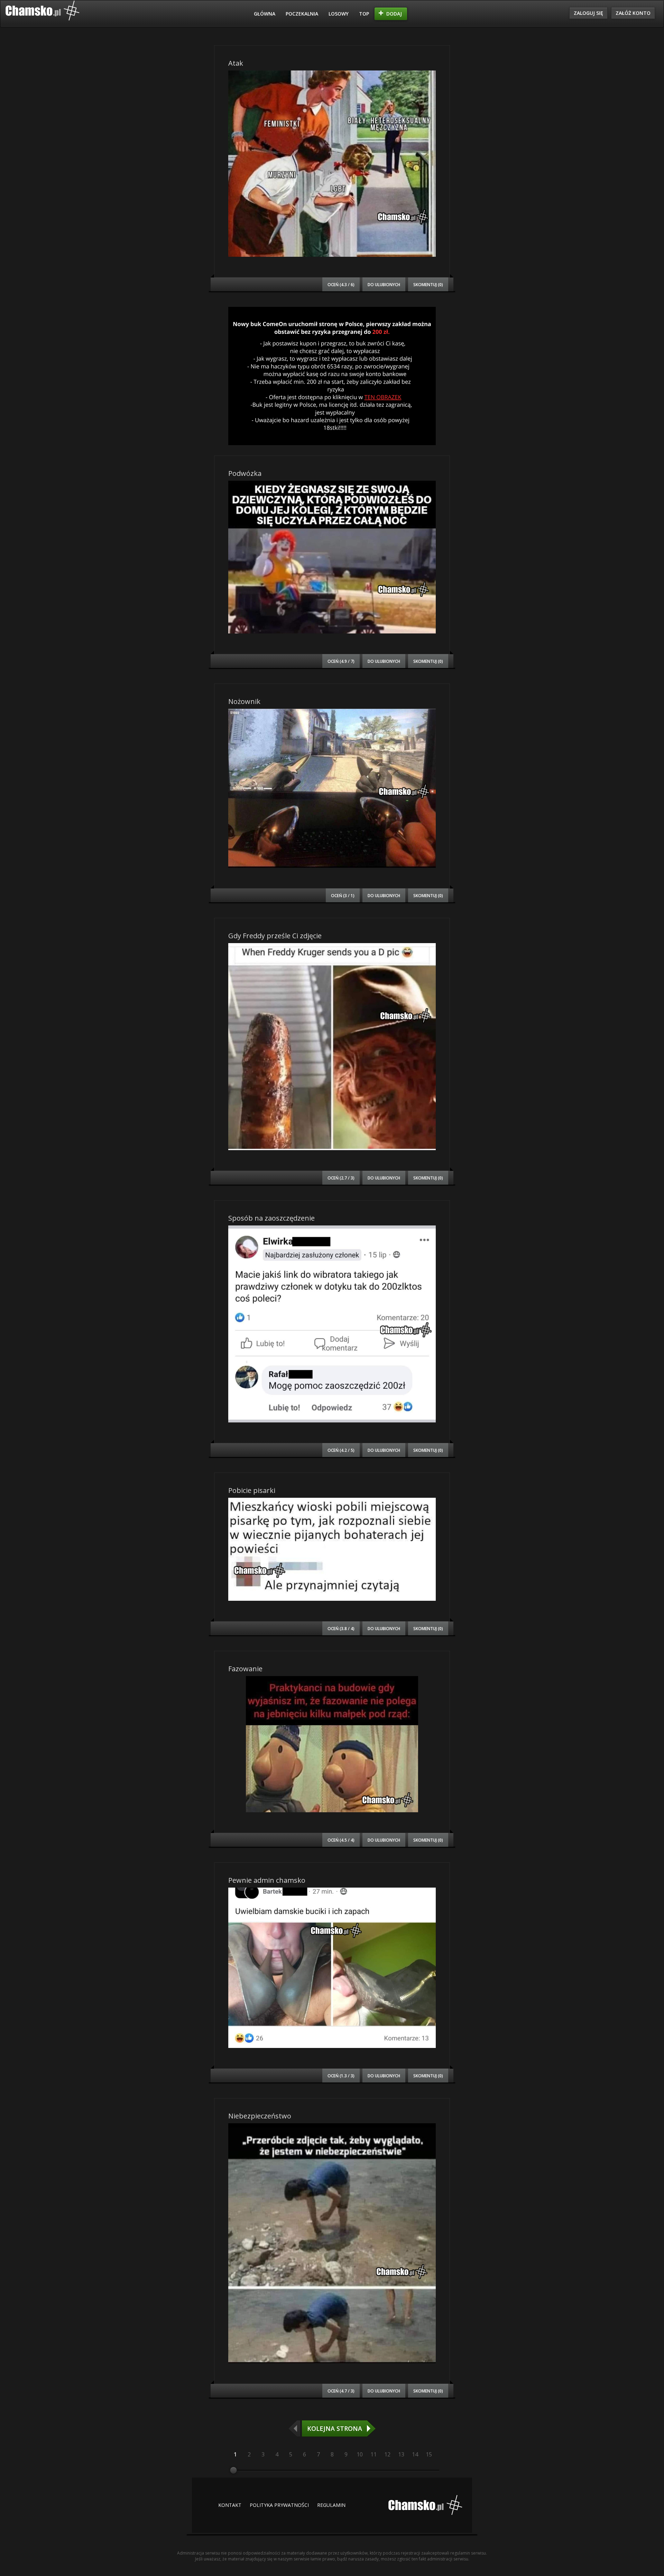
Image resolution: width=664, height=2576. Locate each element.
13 (401, 2454)
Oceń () (341, 284)
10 (360, 2454)
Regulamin (331, 2505)
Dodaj (394, 14)
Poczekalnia (302, 14)
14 (415, 2454)
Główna (265, 14)
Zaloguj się (588, 13)
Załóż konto (633, 13)
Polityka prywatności (279, 2505)
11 (373, 2454)
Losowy (339, 14)
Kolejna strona (335, 2428)
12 (387, 2454)
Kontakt (230, 2505)
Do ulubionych (384, 284)
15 (429, 2454)
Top (364, 14)
